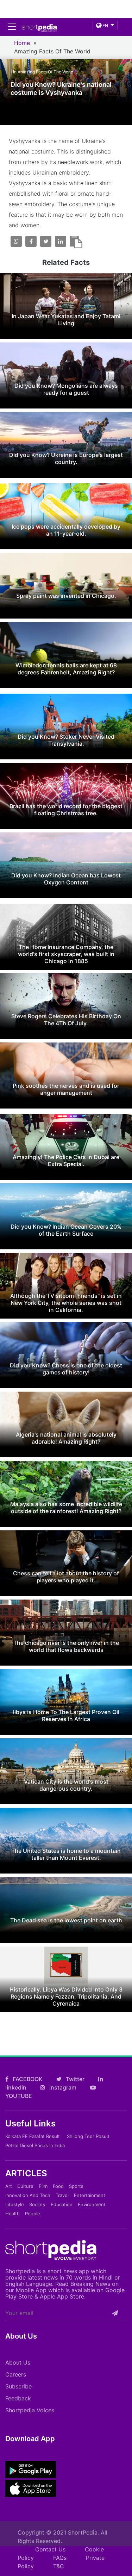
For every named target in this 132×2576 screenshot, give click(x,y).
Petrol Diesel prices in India (35, 2145)
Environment (92, 2204)
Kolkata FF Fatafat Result (33, 2136)
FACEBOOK (27, 2079)
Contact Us (50, 2549)
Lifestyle (15, 2204)
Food (58, 2186)
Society (37, 2204)
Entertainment (90, 2195)
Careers (16, 2374)
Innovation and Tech (28, 2195)
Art (9, 2186)
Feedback (18, 2398)
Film (43, 2186)
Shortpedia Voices (30, 2410)
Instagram (62, 2087)
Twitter (74, 2079)
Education (62, 2204)
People (33, 2214)
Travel (62, 2195)
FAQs (60, 2558)
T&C (59, 2566)
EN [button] (105, 25)
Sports (76, 2186)
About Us (18, 2362)
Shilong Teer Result (88, 2136)
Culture (25, 2186)
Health (12, 2214)
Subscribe (18, 2386)
